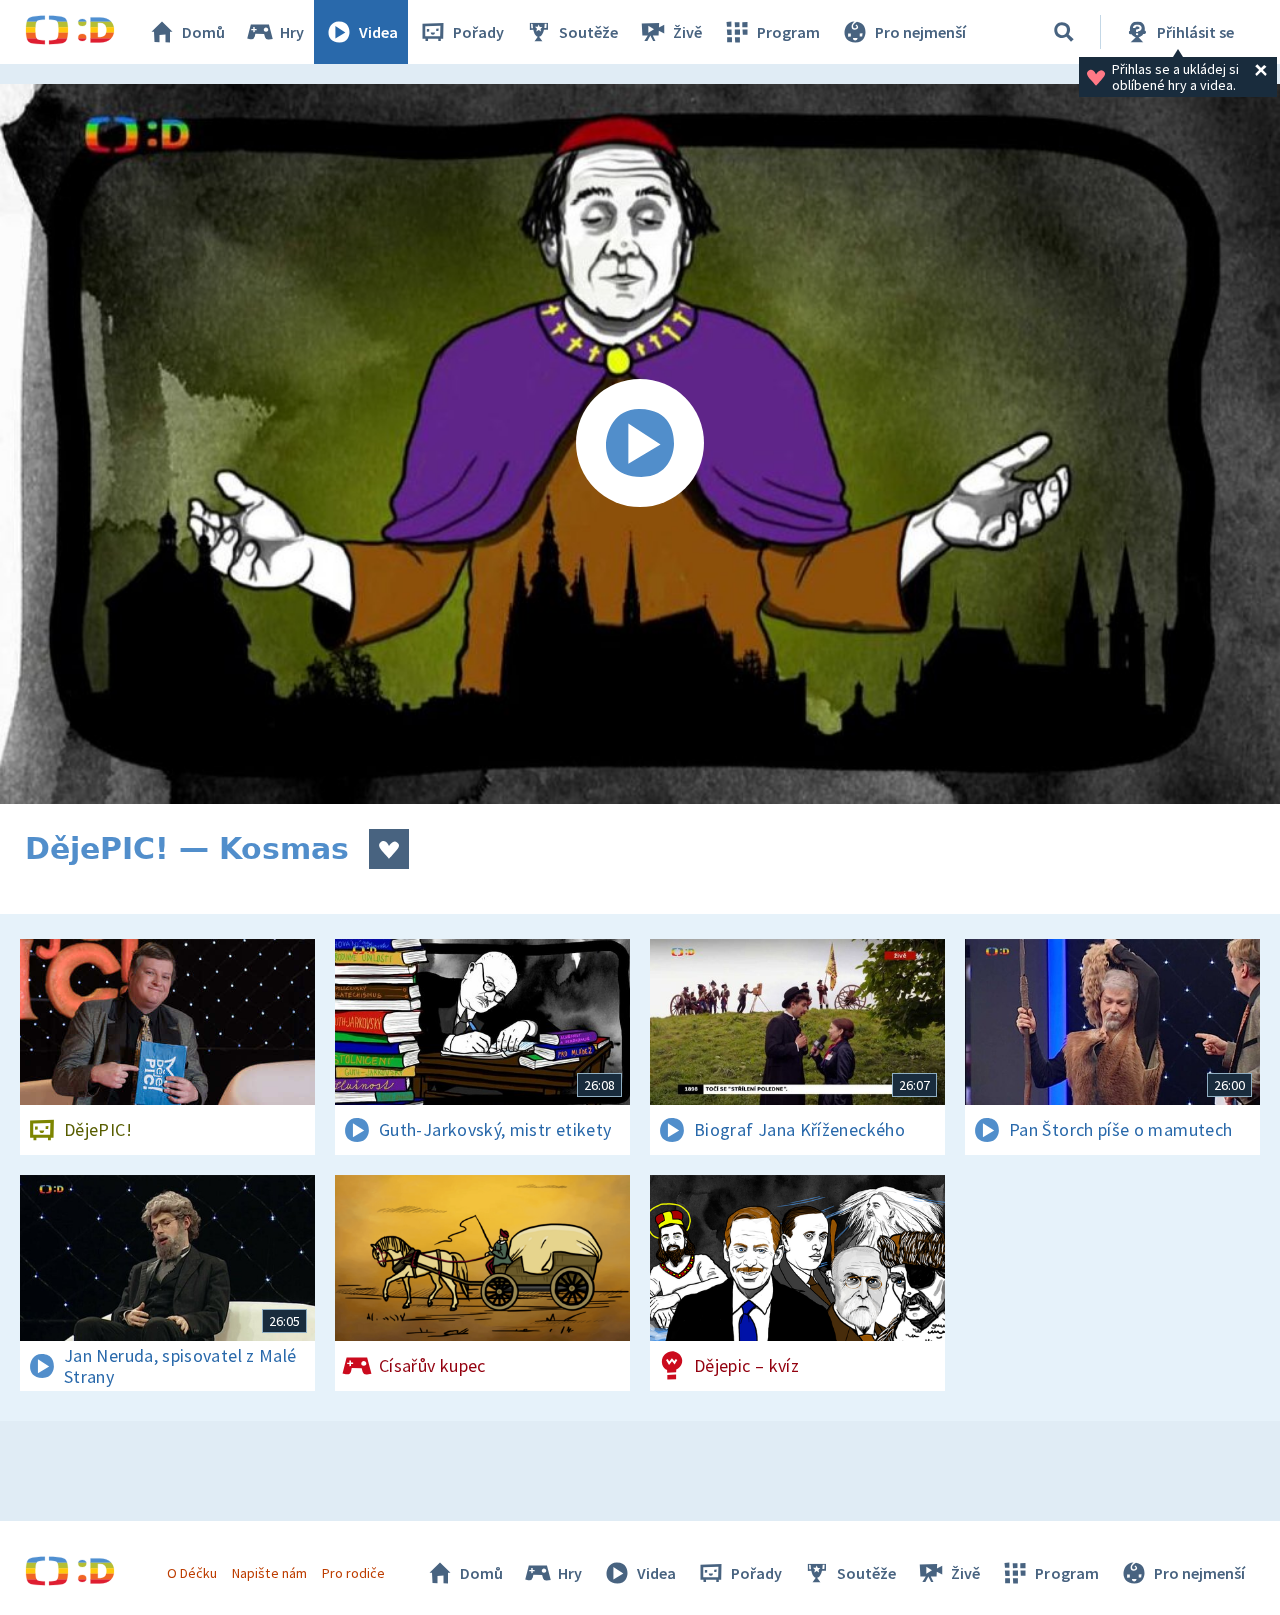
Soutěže (588, 32)
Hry (292, 32)
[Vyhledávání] (1064, 32)
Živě (687, 32)
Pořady (478, 32)
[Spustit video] (640, 444)
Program (788, 32)
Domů (203, 32)
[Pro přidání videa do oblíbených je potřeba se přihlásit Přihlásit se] (389, 849)
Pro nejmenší (920, 32)
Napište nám (269, 1573)
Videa (378, 32)
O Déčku (192, 1573)
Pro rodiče (353, 1573)
